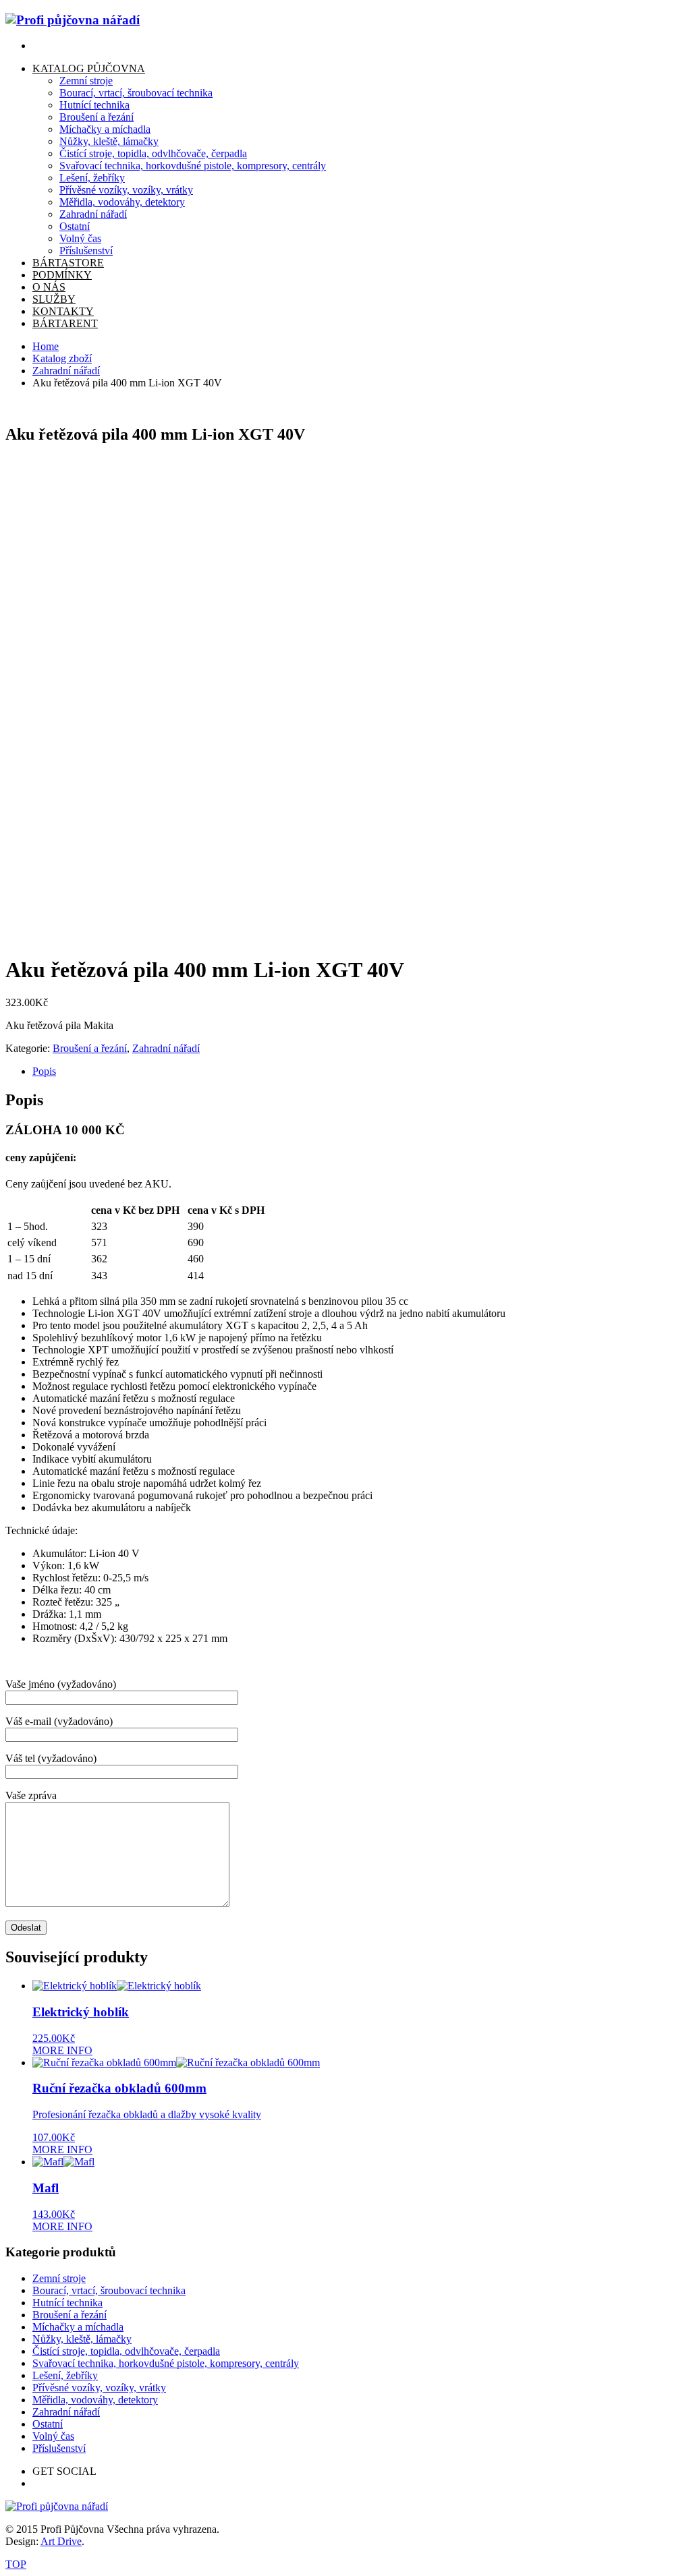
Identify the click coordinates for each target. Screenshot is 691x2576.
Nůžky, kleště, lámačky (82, 2339)
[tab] (359, 1072)
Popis (44, 1071)
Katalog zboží (62, 358)
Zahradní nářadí (66, 371)
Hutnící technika (67, 2303)
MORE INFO (62, 2050)
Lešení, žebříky (65, 2375)
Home (46, 346)
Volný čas (53, 2436)
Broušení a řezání (90, 1048)
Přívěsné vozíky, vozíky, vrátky (99, 2388)
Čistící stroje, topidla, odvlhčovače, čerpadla (126, 2351)
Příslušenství (59, 2448)
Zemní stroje (59, 2278)
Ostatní (48, 2424)
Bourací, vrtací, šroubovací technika (109, 2290)
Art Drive (61, 2541)
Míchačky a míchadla (78, 2327)
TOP (16, 2564)
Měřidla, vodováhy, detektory (95, 2400)
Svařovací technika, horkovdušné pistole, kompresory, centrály (166, 2363)
